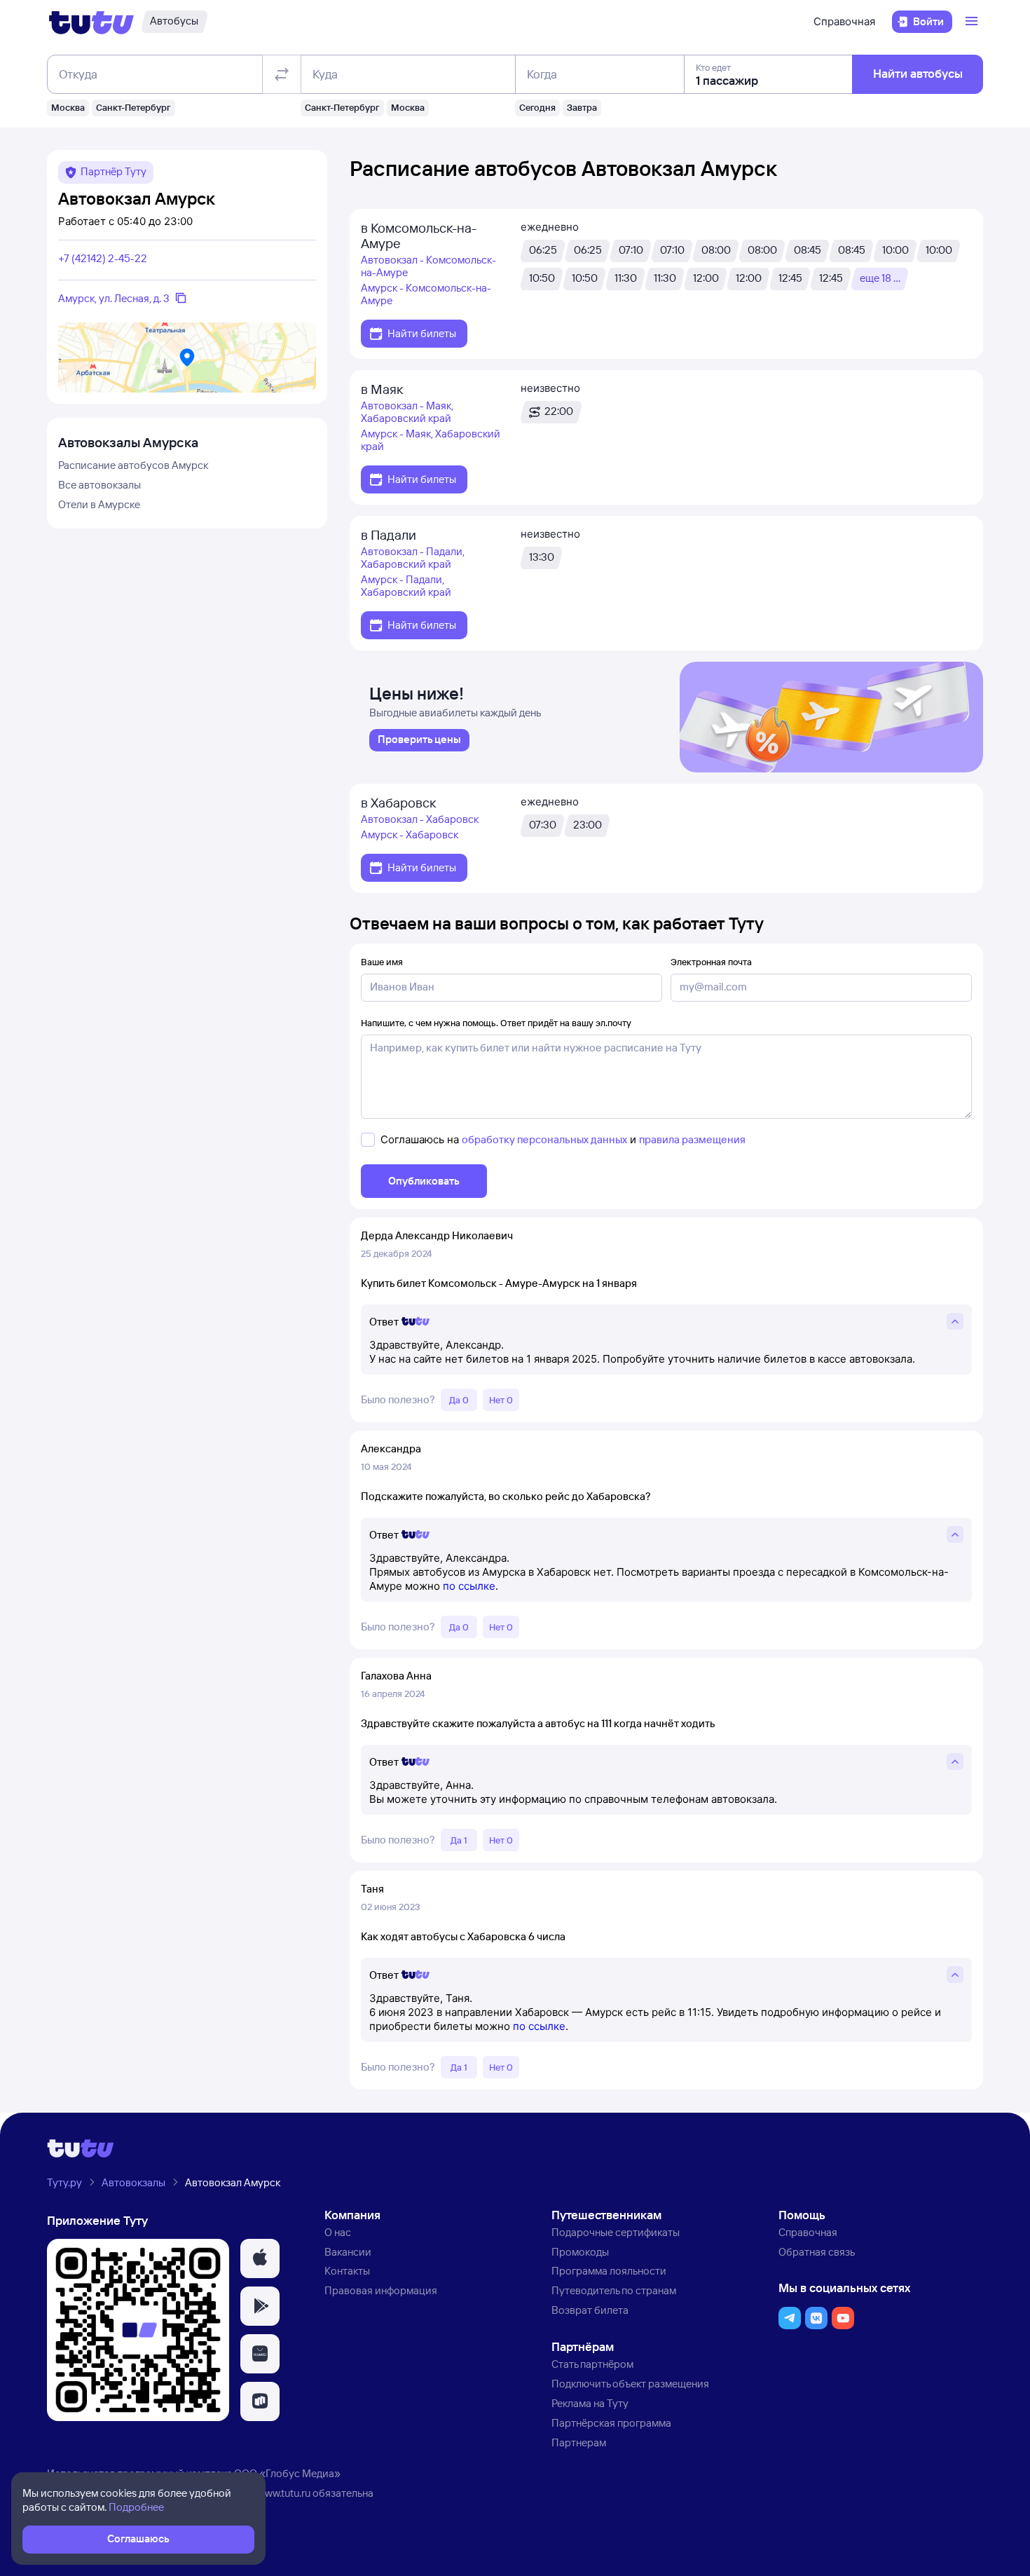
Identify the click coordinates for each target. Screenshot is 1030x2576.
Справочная (844, 21)
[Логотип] (91, 22)
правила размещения (692, 1139)
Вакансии (348, 2252)
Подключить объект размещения (630, 2384)
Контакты (347, 2271)
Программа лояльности (609, 2271)
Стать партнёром (592, 2364)
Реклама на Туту (590, 2403)
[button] (260, 2258)
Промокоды (580, 2252)
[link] (419, 740)
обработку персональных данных (544, 1139)
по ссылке (469, 1586)
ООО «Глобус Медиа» (287, 2473)
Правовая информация (381, 2290)
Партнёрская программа (611, 2423)
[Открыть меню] (973, 22)
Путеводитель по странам (614, 2290)
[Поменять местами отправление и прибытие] (282, 74)
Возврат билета (590, 2310)
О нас (338, 2232)
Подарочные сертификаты (616, 2232)
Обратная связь (817, 2252)
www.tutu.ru (284, 2493)
